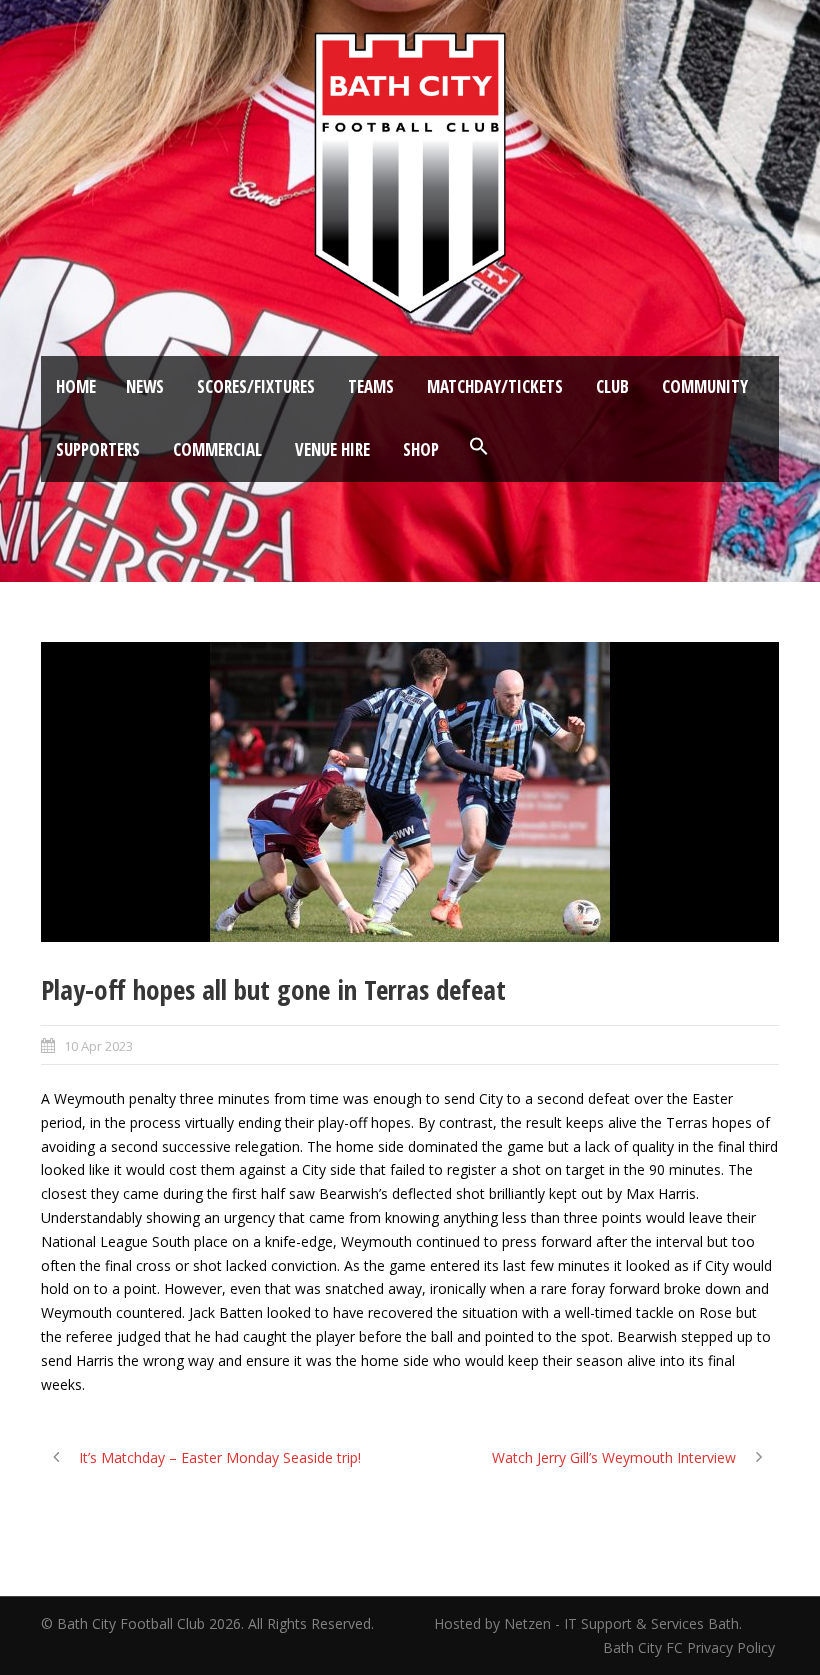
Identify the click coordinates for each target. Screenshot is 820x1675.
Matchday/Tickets (495, 386)
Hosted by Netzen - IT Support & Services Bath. (588, 1623)
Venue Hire (332, 449)
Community (705, 386)
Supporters (98, 449)
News (145, 386)
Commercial (217, 449)
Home (76, 386)
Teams (371, 386)
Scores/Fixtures (256, 386)
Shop (421, 449)
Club (612, 386)
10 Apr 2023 (98, 1046)
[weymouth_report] (410, 792)
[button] (479, 447)
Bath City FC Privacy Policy (691, 1647)
